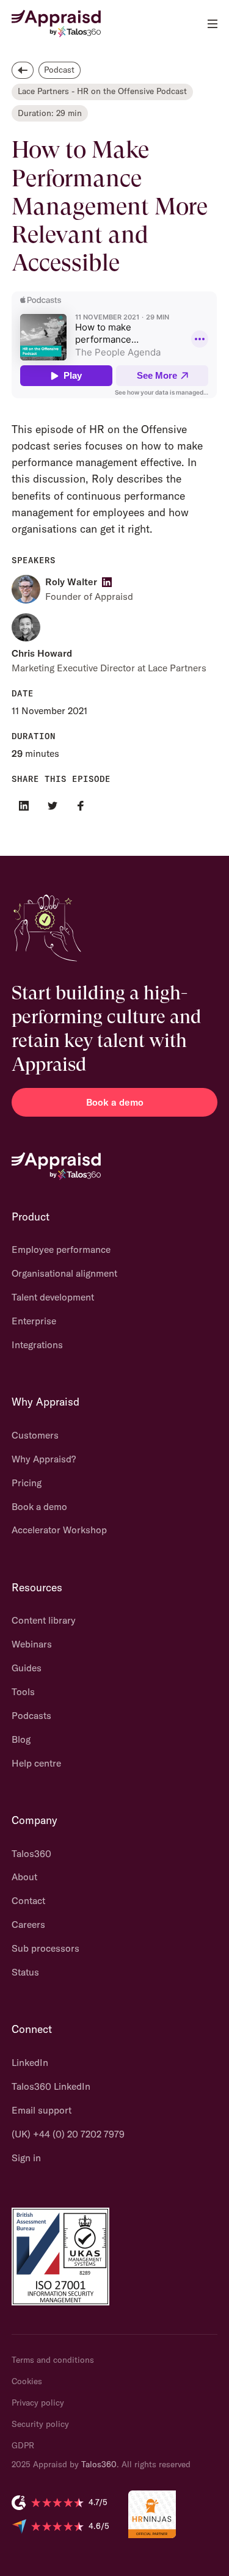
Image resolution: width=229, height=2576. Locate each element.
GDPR (23, 2445)
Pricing (27, 1483)
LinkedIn (30, 2062)
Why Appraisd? (44, 1459)
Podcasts (31, 1715)
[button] (212, 24)
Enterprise (34, 1321)
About (24, 1877)
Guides (27, 1668)
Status (25, 1972)
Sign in (26, 2158)
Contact (28, 1900)
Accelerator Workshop (59, 1530)
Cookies (27, 2381)
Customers (35, 1435)
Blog (21, 1739)
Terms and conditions (53, 2360)
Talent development (53, 1297)
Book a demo (115, 1102)
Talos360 (31, 1853)
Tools (23, 1691)
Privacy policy (38, 2403)
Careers (28, 1924)
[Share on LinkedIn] (24, 805)
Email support (42, 2110)
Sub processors (45, 1948)
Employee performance (61, 1249)
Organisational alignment (64, 1273)
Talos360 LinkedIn (51, 2086)
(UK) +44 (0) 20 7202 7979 (68, 2134)
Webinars (32, 1644)
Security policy (40, 2424)
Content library (44, 1620)
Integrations (37, 1345)
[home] (56, 24)
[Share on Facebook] (81, 805)
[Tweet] (52, 805)
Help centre (36, 1763)
